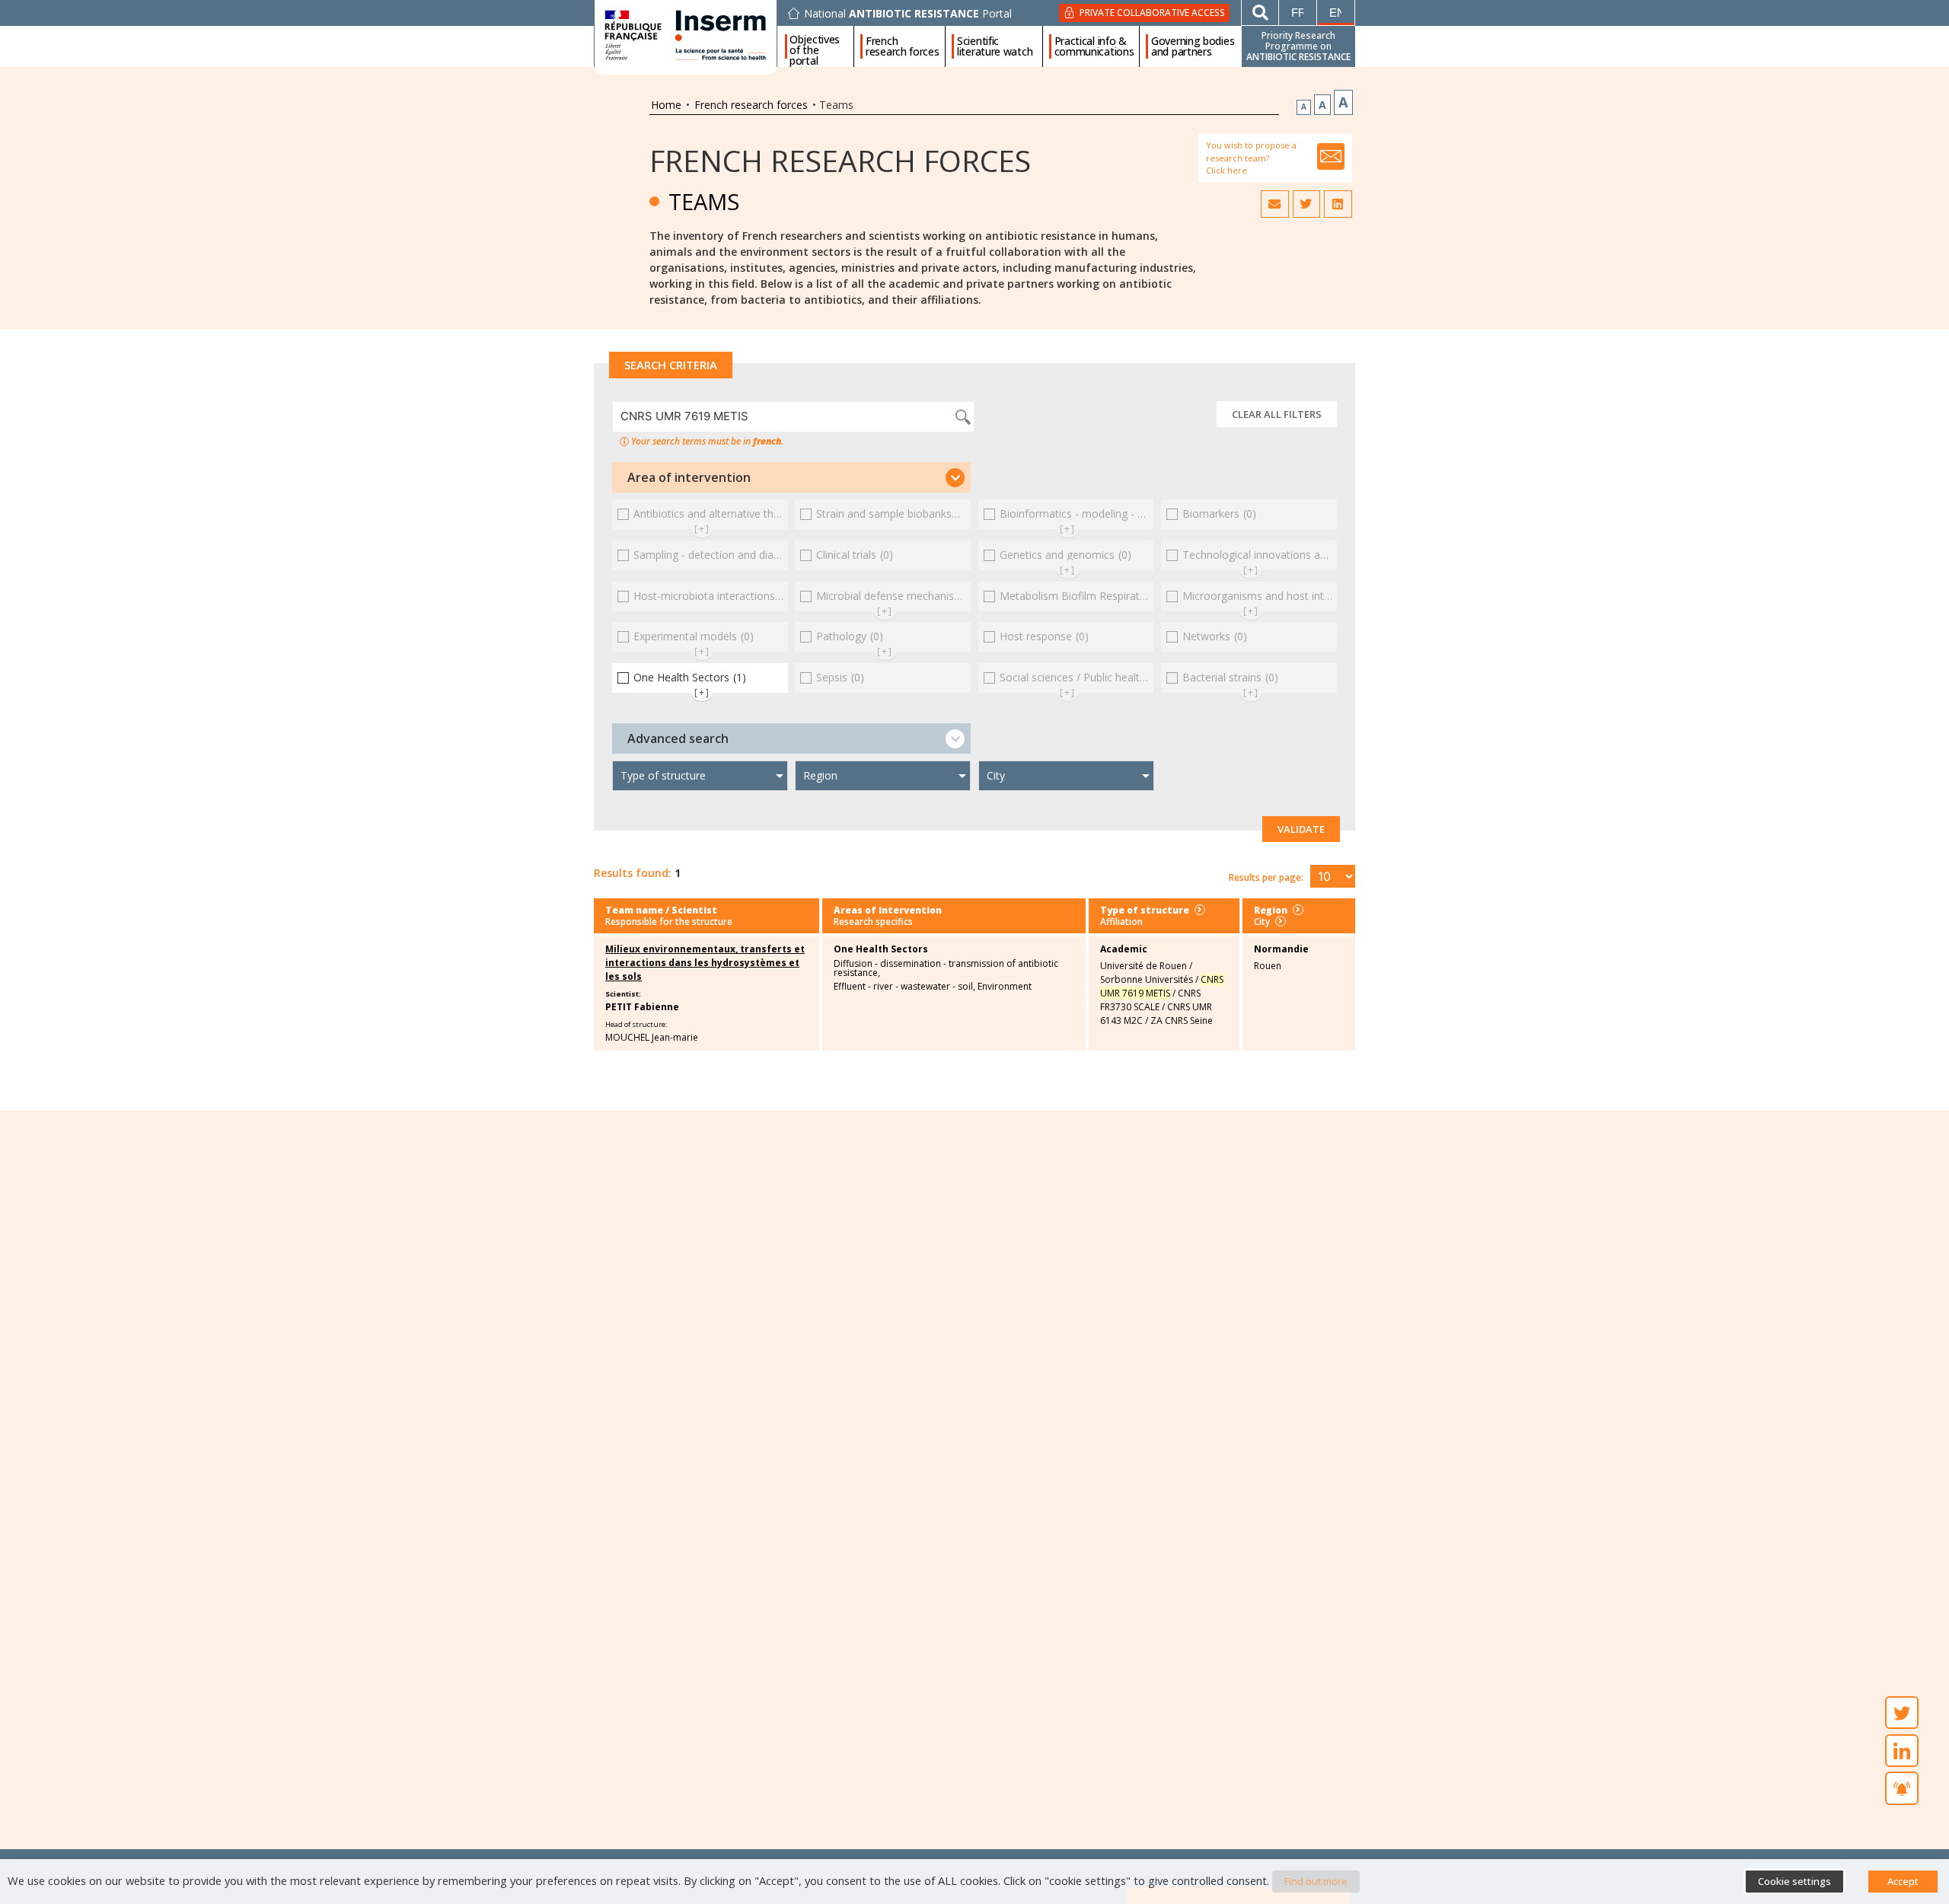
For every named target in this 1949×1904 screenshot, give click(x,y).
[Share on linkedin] (1338, 204)
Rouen (1268, 966)
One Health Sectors (881, 949)
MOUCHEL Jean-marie (652, 1037)
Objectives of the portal (815, 46)
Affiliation (1121, 922)
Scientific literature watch (995, 46)
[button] (791, 477)
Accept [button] (1903, 1881)
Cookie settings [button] (1794, 1881)
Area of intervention (689, 477)
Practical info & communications (1094, 46)
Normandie (1281, 949)
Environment (1005, 987)
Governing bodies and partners (1193, 46)
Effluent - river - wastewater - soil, (904, 987)
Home (666, 105)
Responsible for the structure (669, 922)
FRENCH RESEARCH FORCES (840, 160)
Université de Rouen (1144, 966)
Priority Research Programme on (1298, 46)
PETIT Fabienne (642, 1007)
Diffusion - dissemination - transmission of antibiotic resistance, (946, 968)
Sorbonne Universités (1147, 979)
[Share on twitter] (1306, 204)
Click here (1226, 170)
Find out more (1316, 1881)
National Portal (908, 14)
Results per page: (1266, 877)
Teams (704, 201)
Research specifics (873, 922)
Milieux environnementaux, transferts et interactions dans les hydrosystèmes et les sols (705, 963)
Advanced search (678, 738)
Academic (1124, 949)
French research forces (903, 46)
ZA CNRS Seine (1182, 1021)
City (1262, 922)
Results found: (633, 873)
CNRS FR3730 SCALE (1150, 1000)
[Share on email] (1274, 204)
